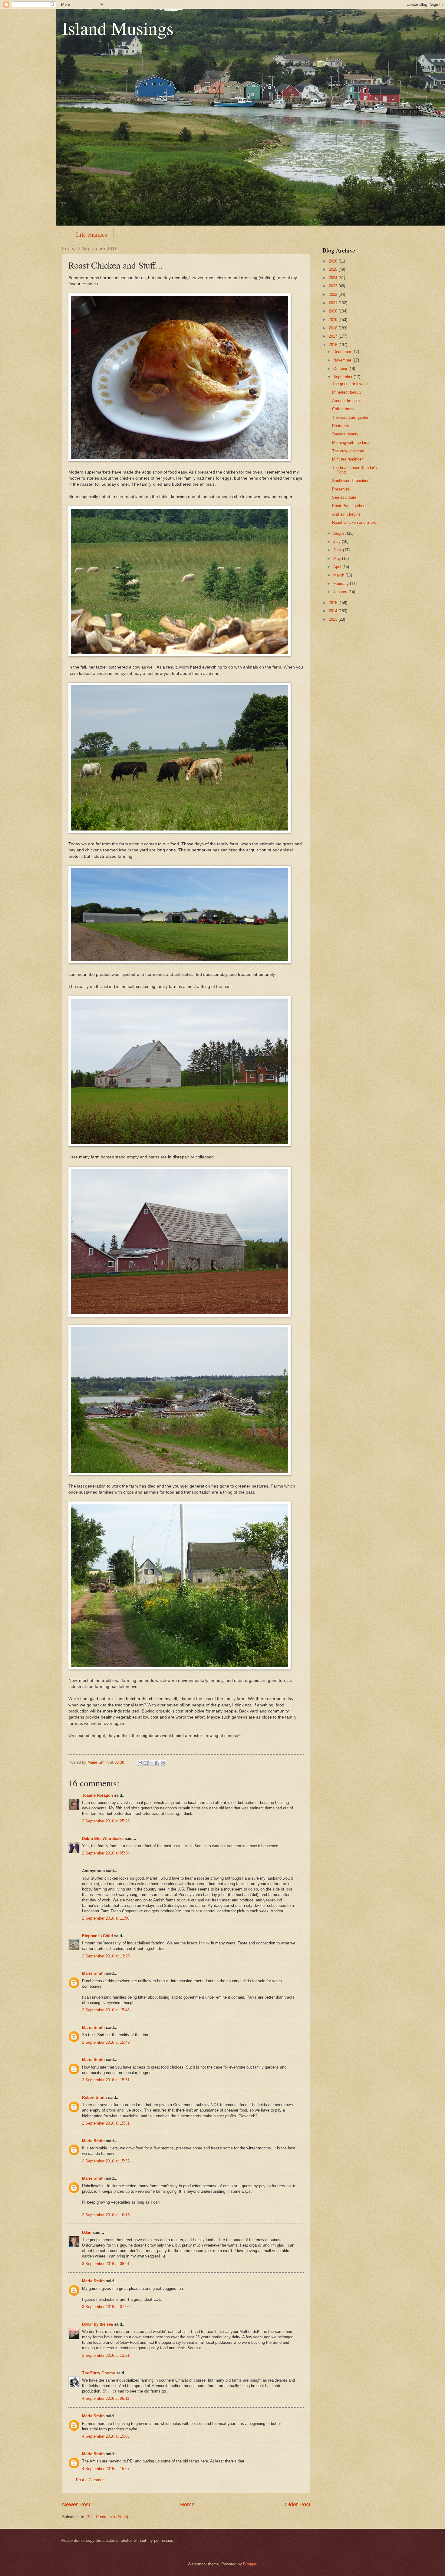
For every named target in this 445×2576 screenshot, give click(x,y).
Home (187, 2505)
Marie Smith (93, 1973)
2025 (334, 269)
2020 (334, 311)
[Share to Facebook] (157, 1763)
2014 (334, 611)
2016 (334, 345)
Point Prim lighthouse (351, 506)
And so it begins (346, 514)
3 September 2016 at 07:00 (106, 2307)
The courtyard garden (351, 417)
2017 (334, 336)
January (341, 592)
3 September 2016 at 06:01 (106, 2264)
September (343, 377)
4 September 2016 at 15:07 (106, 2469)
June (338, 550)
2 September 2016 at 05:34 (106, 1853)
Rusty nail (341, 426)
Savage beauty (345, 434)
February (342, 584)
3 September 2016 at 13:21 (106, 2355)
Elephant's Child (97, 1936)
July (338, 542)
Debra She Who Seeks (103, 1839)
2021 (334, 303)
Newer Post (76, 2505)
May (338, 558)
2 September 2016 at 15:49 (106, 2042)
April (338, 567)
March (339, 575)
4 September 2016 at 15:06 (106, 2436)
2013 (334, 619)
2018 (334, 328)
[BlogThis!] (146, 1763)
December (343, 352)
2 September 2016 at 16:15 (106, 2215)
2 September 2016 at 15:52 (106, 2161)
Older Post (297, 2505)
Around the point (346, 401)
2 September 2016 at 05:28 (106, 1821)
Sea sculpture (344, 497)
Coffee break (343, 409)
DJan (87, 2233)
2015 (334, 603)
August (340, 533)
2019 (334, 320)
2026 (334, 261)
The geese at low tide (351, 384)
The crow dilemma (348, 451)
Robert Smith (94, 2097)
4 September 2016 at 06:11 (106, 2398)
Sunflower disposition (351, 481)
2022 (334, 294)
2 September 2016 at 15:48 (106, 2010)
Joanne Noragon (97, 1795)
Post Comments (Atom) (107, 2517)
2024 (334, 278)
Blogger (250, 2564)
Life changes (92, 234)
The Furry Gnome (99, 2373)
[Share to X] (151, 1763)
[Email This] (140, 1763)
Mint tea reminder (347, 459)
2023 (334, 286)
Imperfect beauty (347, 392)
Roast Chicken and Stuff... (355, 522)
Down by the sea (97, 2324)
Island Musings (118, 28)
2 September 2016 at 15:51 (106, 2080)
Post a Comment (91, 2480)
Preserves (341, 489)
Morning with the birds (351, 443)
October (341, 369)
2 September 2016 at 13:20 (106, 1956)
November (343, 360)
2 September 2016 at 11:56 (106, 1918)
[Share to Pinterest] (163, 1763)
